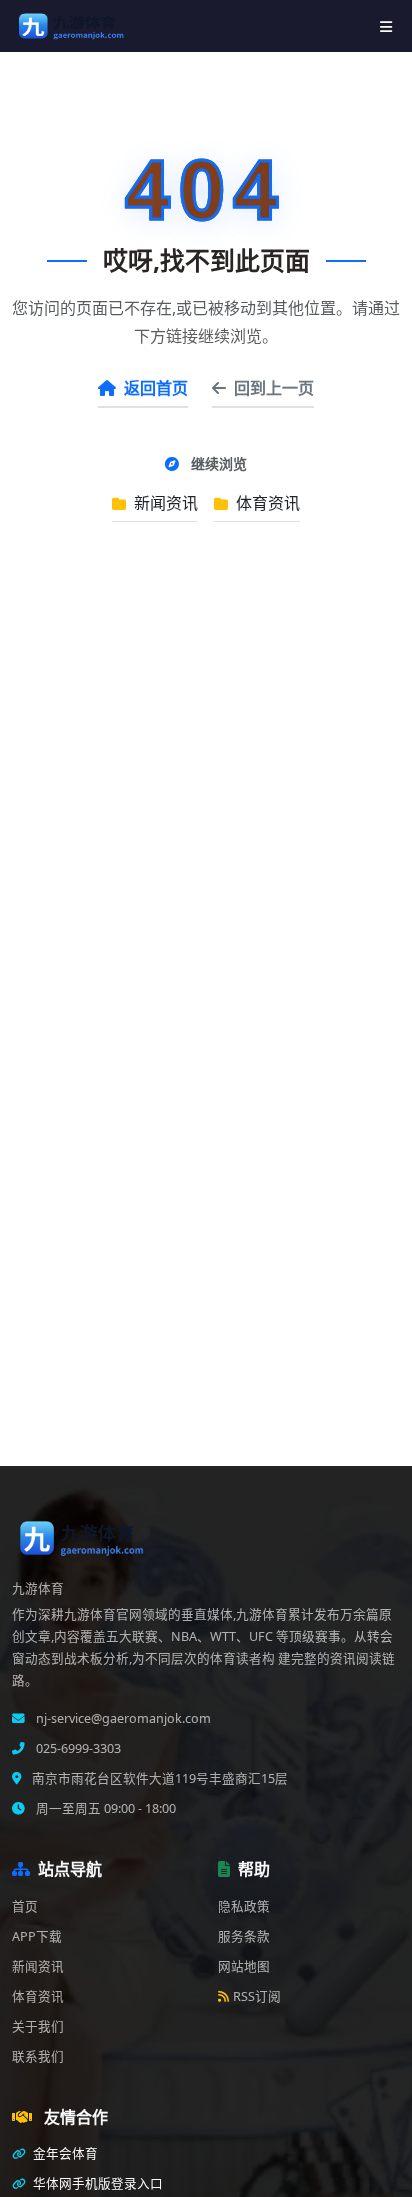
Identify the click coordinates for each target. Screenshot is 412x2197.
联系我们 (38, 2056)
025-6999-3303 (77, 1748)
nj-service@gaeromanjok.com (122, 1718)
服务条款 (244, 1936)
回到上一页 (274, 388)
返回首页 (156, 388)
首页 (25, 1906)
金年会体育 (64, 2153)
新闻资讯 (164, 503)
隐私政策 (244, 1906)
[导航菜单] (386, 26)
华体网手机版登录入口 (96, 2183)
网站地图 (244, 1966)
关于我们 (38, 2026)
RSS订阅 (257, 1996)
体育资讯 (266, 503)
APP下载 (37, 1936)
